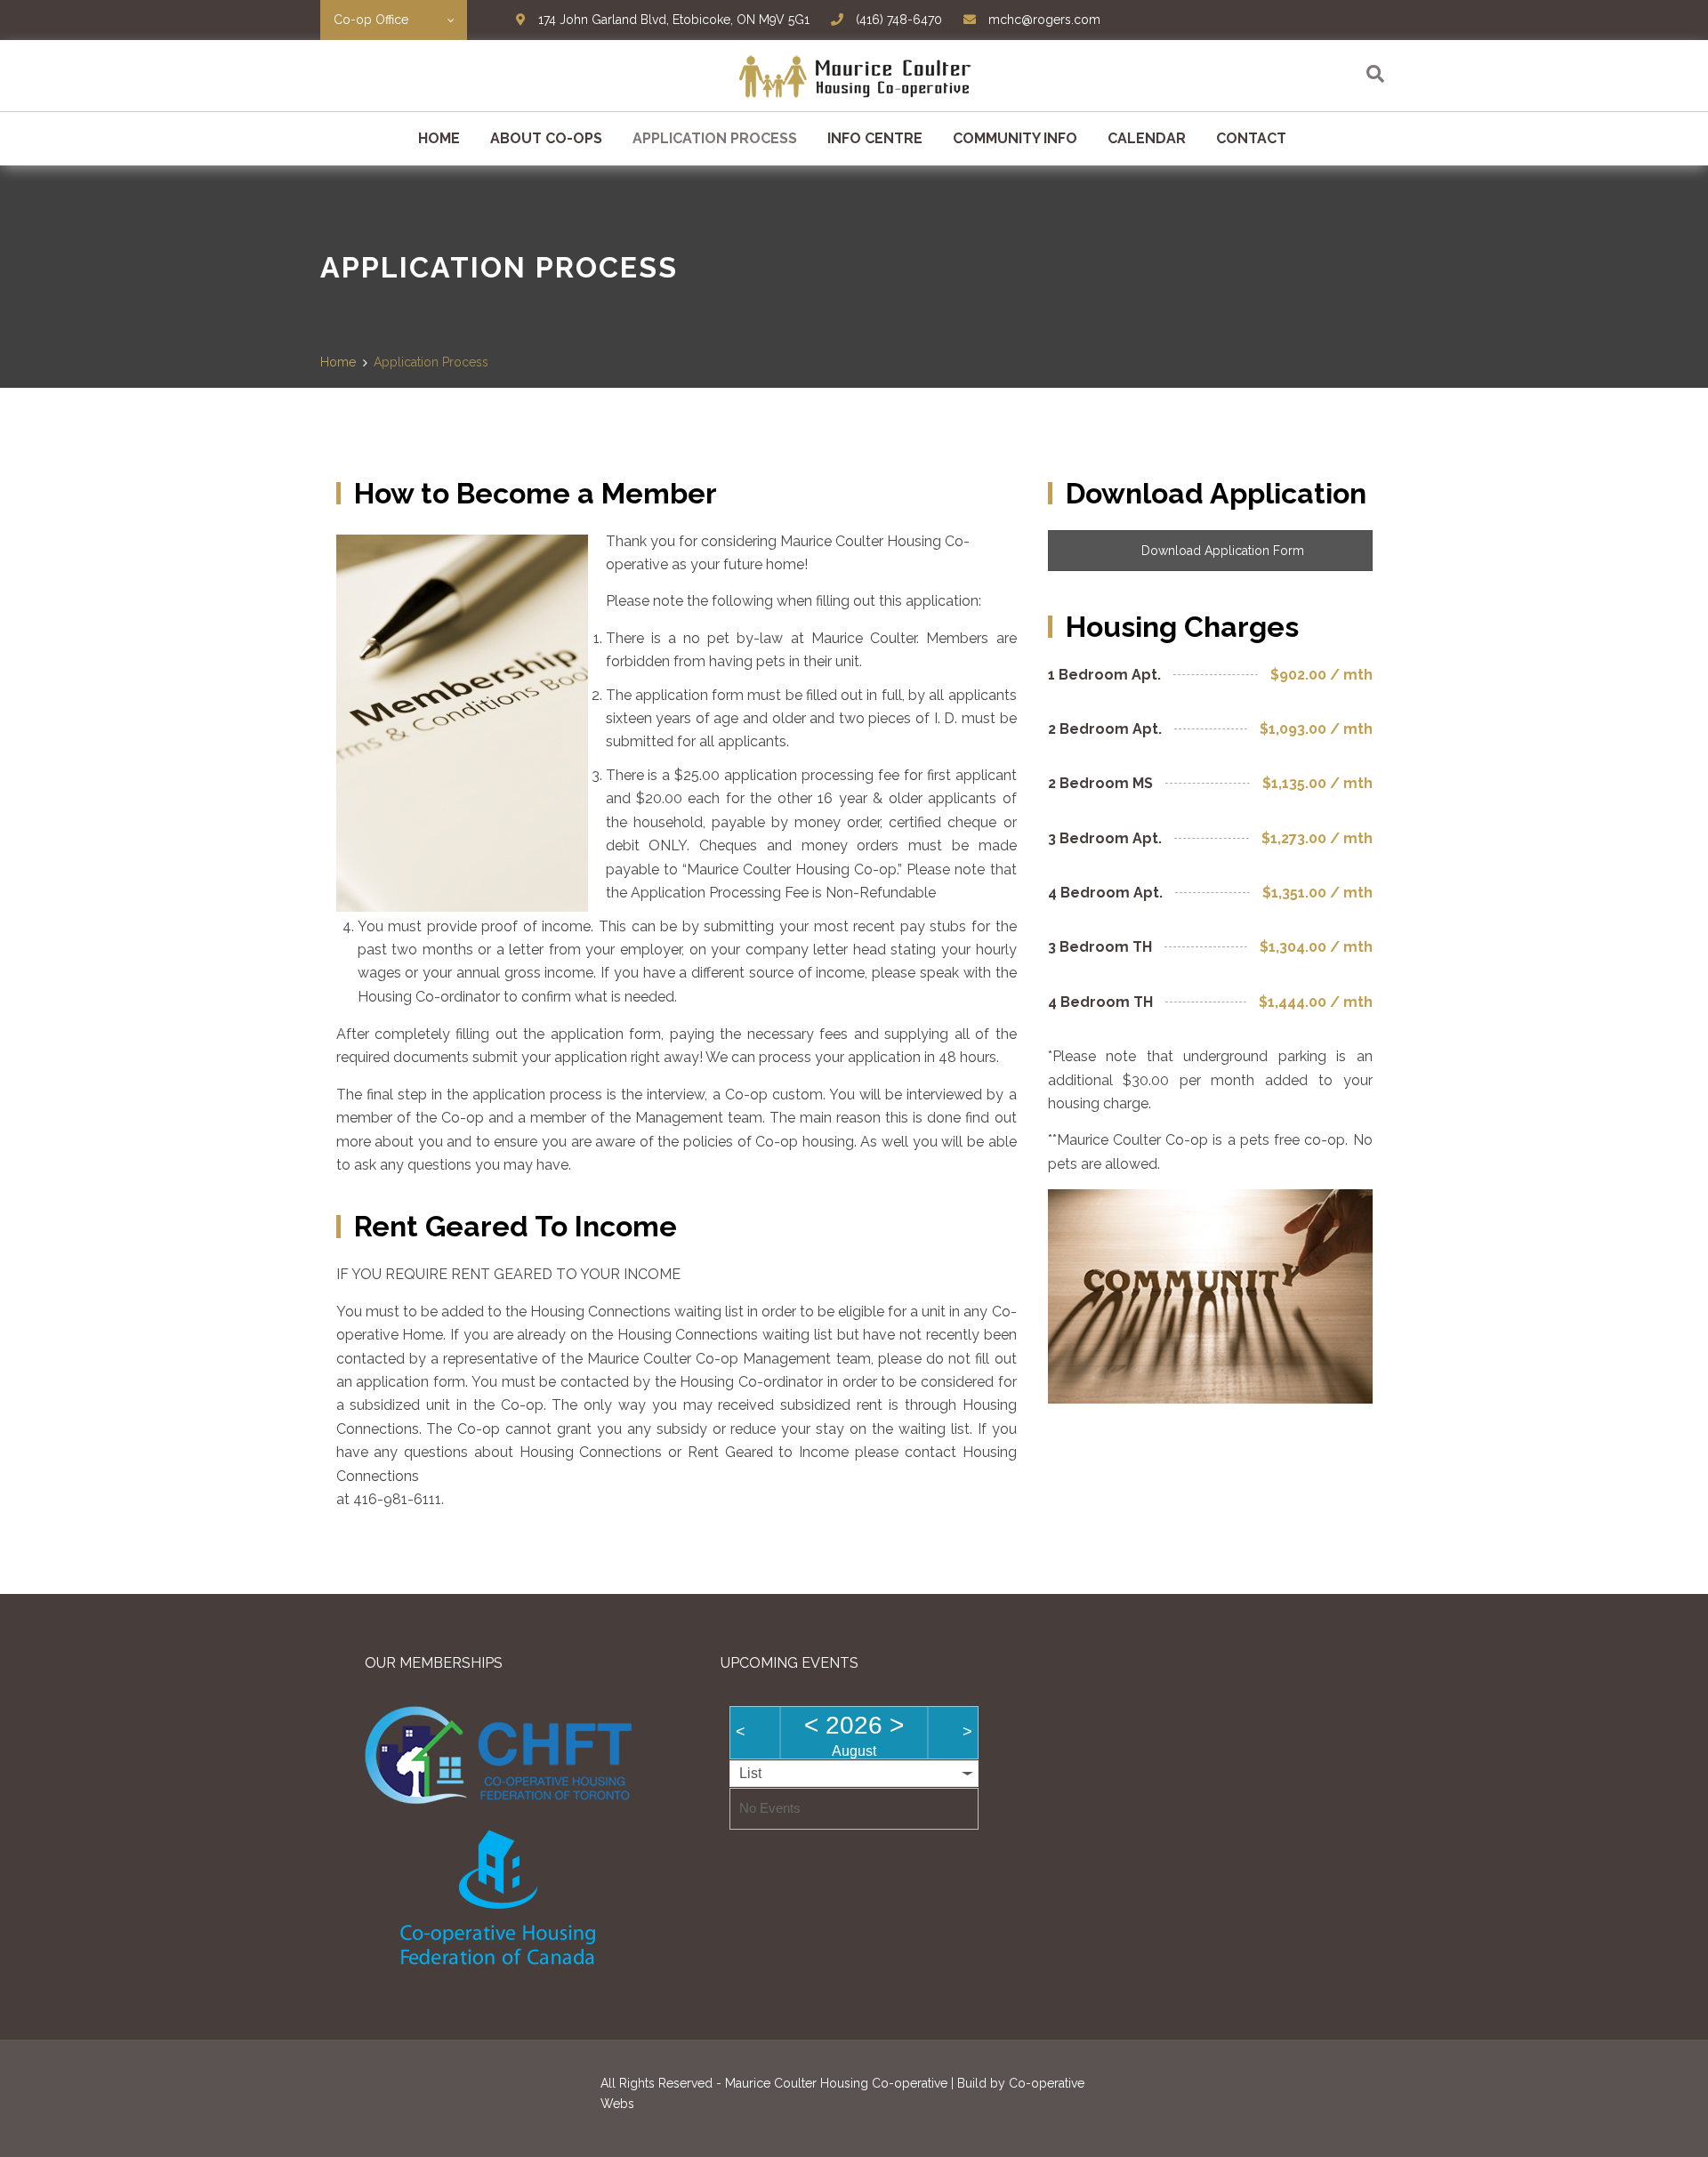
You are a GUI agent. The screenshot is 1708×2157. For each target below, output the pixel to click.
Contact (1251, 138)
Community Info (1015, 138)
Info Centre (875, 138)
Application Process (715, 138)
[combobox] (394, 20)
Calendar (1147, 138)
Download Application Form (1221, 551)
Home (439, 138)
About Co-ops (546, 138)
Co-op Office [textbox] (371, 20)
